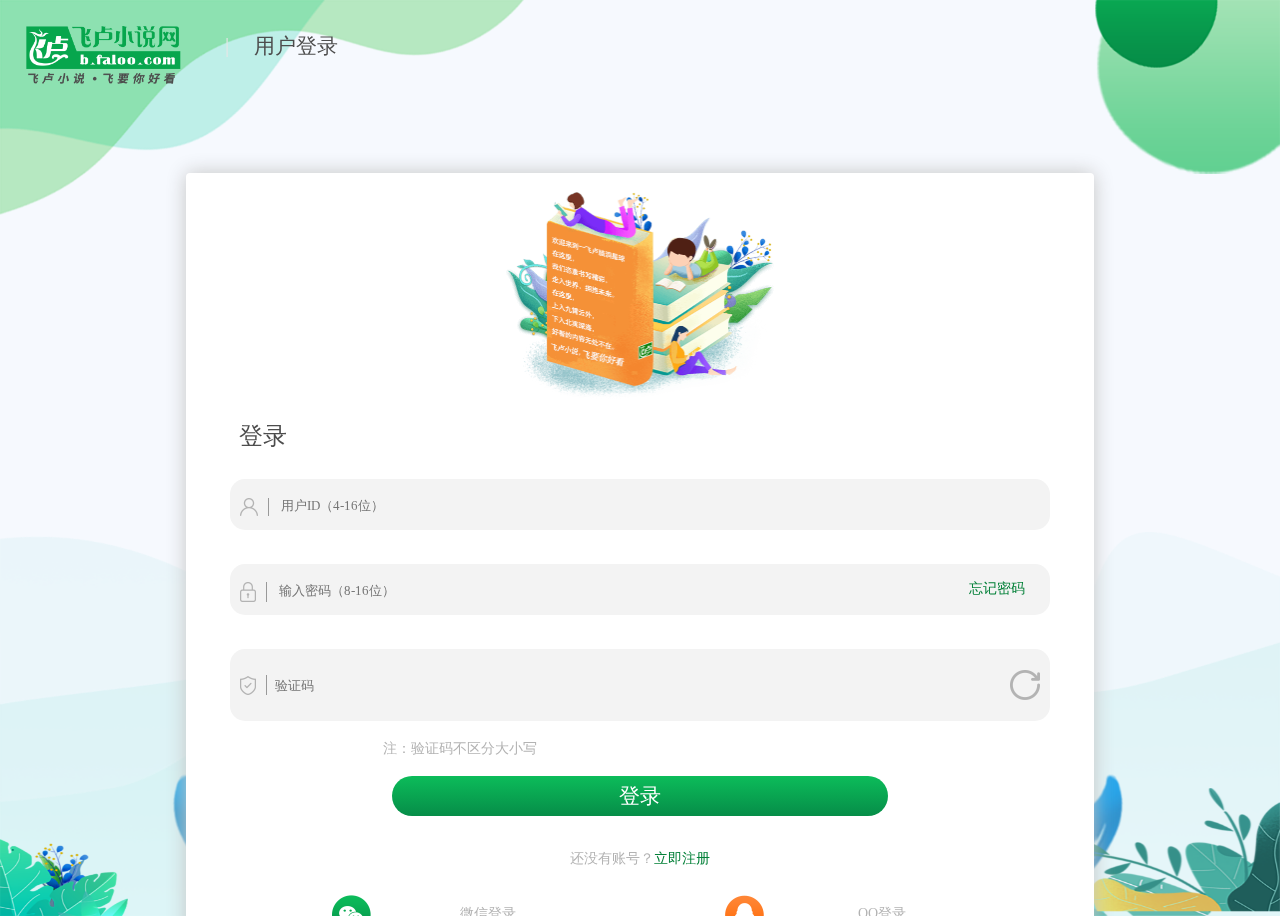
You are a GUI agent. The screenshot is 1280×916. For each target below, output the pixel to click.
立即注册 (682, 858)
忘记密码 (997, 588)
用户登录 (296, 45)
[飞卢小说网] (113, 79)
